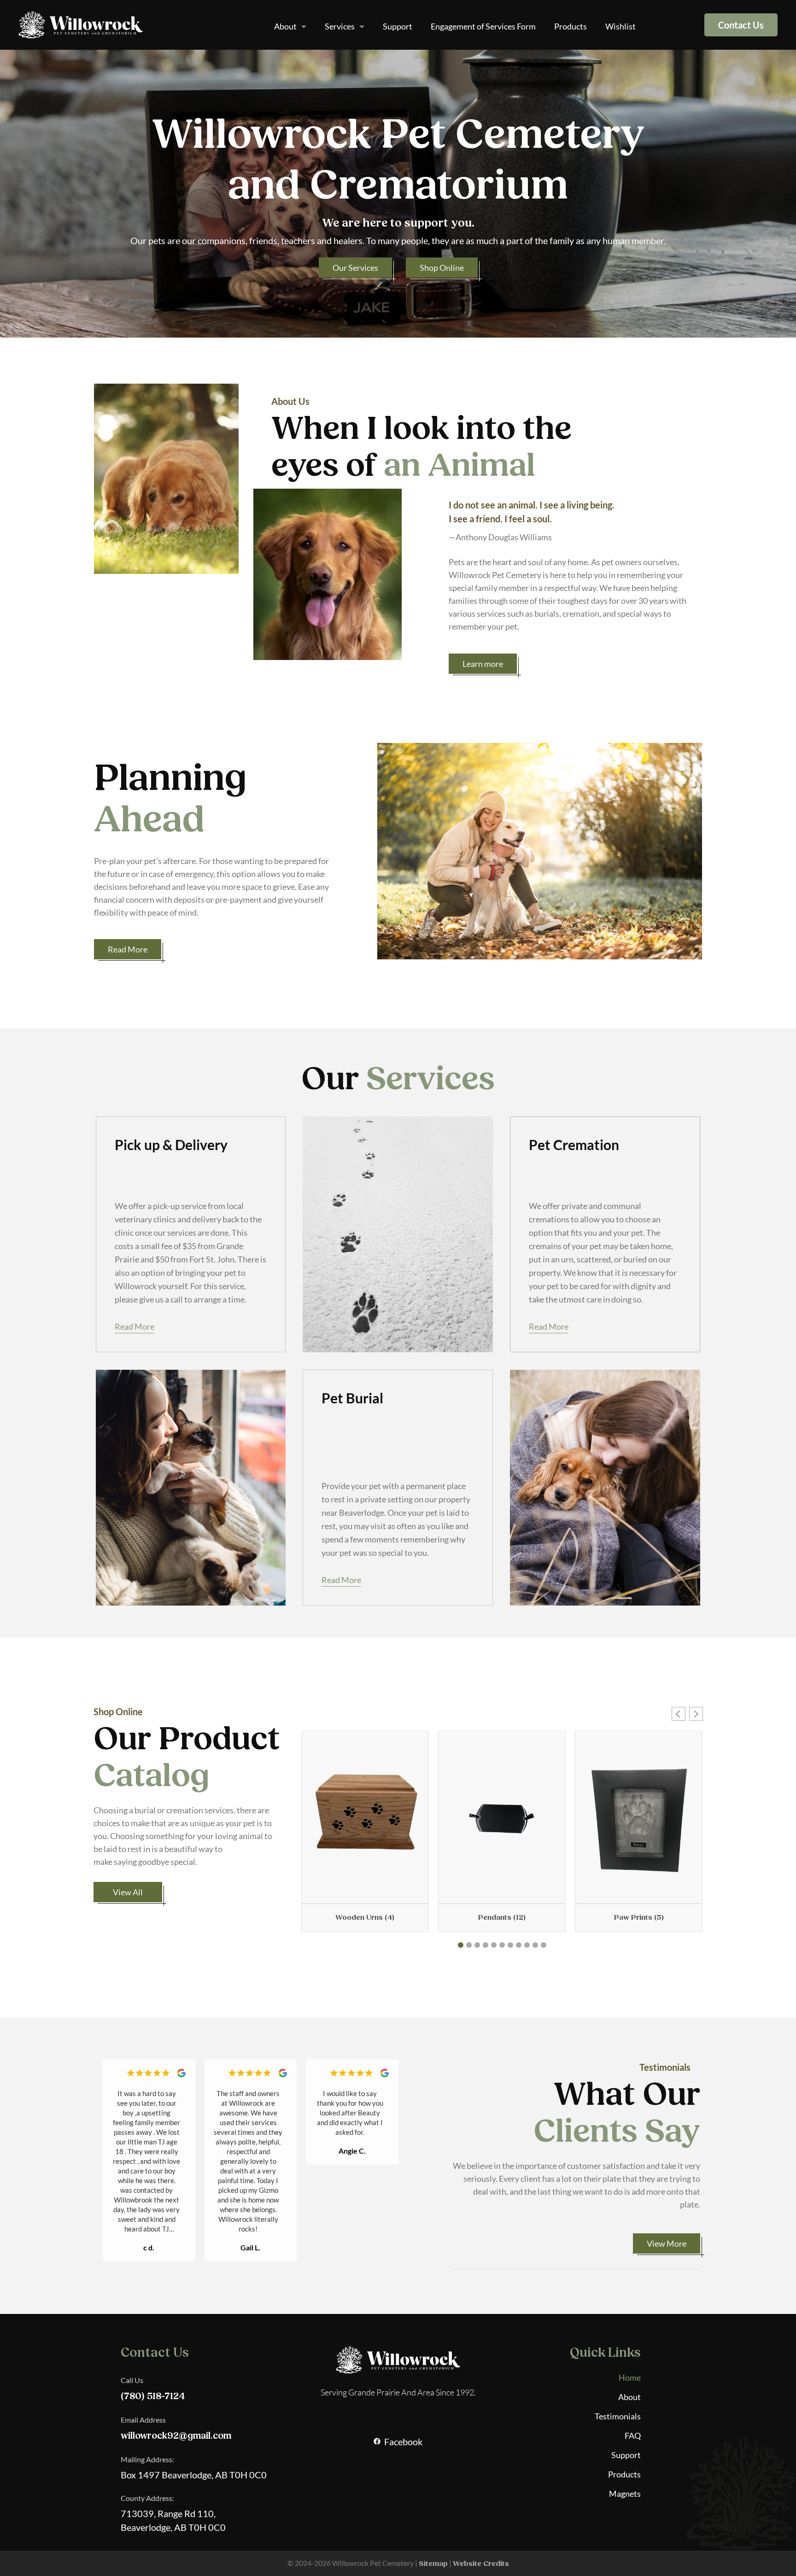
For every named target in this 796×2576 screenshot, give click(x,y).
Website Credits (481, 2564)
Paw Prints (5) (639, 1917)
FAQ (633, 2436)
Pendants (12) (502, 1917)
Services (340, 26)
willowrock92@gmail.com (176, 2436)
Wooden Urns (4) (365, 1917)
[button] (679, 1714)
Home (630, 2377)
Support (398, 26)
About (285, 26)
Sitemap (433, 2564)
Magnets (625, 2494)
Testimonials (618, 2416)
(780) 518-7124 (153, 2396)
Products (571, 26)
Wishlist (620, 26)
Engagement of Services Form (483, 26)
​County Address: (147, 2498)
